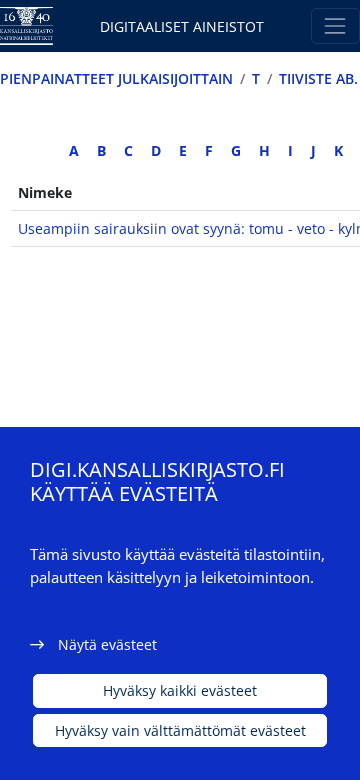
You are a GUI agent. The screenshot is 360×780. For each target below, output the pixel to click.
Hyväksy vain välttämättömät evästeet (180, 730)
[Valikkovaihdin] (335, 25)
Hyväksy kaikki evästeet (180, 690)
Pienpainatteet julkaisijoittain (116, 78)
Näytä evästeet (107, 644)
